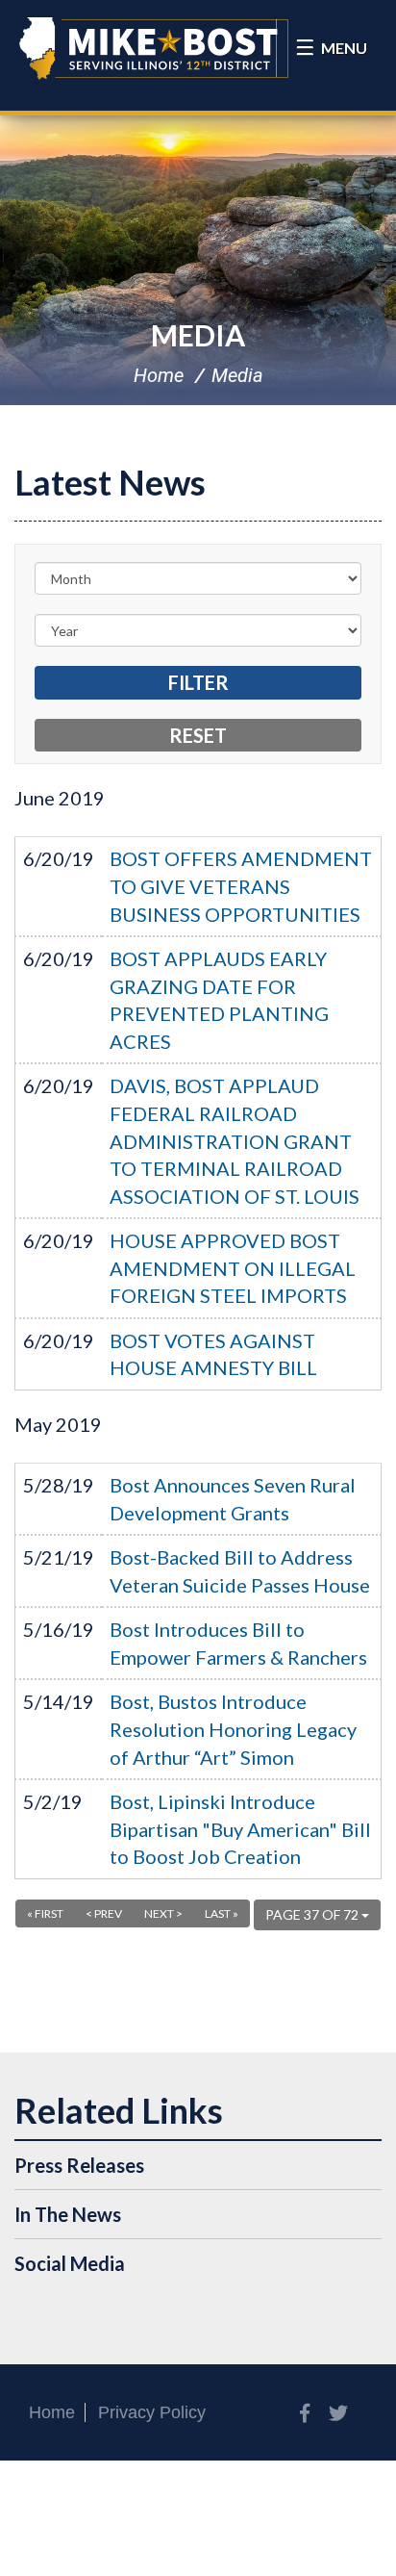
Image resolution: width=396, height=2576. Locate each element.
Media (198, 335)
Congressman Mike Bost (154, 48)
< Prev (104, 1913)
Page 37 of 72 (313, 1914)
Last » (222, 1913)
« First (45, 1913)
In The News (68, 2214)
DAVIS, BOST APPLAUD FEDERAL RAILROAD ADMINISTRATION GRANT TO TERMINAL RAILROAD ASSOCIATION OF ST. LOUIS (235, 1140)
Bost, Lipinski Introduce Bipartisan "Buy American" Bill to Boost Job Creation (240, 1829)
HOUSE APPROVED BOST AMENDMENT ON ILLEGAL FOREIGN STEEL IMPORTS (233, 1268)
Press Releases (79, 2165)
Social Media (70, 2263)
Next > (163, 1913)
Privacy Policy (152, 2412)
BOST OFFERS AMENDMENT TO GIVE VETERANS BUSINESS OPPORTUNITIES (241, 886)
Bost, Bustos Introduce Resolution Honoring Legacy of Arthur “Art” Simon (233, 1729)
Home (159, 375)
